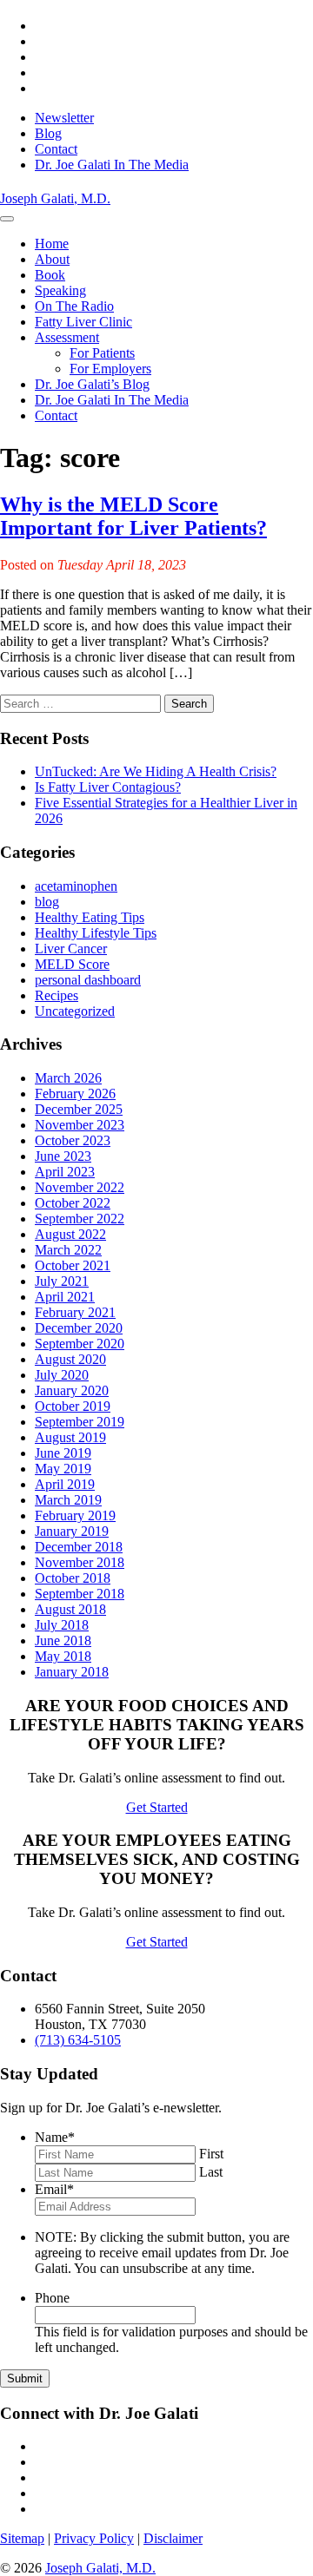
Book (50, 275)
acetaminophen (76, 886)
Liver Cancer (71, 949)
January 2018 (72, 1672)
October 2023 (73, 1140)
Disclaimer (173, 2538)
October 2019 (73, 1406)
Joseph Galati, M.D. (100, 2568)
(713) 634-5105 (78, 2040)
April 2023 (65, 1172)
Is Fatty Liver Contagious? (108, 787)
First (211, 2154)
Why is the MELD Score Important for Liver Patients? (133, 516)
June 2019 (63, 1453)
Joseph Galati (55, 198)
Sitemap (22, 2538)
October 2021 (73, 1265)
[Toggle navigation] (7, 219)
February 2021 (75, 1312)
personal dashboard (88, 980)
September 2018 (80, 1594)
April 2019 (65, 1484)
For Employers (110, 369)
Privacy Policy (94, 2538)
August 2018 (70, 1609)
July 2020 (62, 1375)
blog (47, 902)
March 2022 (68, 1250)
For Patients (102, 353)
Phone (52, 2298)
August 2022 (70, 1234)
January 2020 (72, 1390)
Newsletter (64, 118)
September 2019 (80, 1422)
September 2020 (80, 1344)
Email (54, 2189)
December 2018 (79, 1547)
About (52, 259)
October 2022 (73, 1203)
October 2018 (73, 1578)
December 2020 (79, 1328)
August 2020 (70, 1359)
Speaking (60, 290)
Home (52, 244)
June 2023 (63, 1156)
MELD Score (72, 964)
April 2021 (65, 1297)
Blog (48, 133)
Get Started (157, 1807)
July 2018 (62, 1625)
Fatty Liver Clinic (83, 322)
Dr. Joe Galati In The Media (112, 165)
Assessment (67, 337)
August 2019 (70, 1437)
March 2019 (68, 1500)
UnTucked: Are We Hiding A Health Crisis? (156, 771)
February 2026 (75, 1094)
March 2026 (68, 1078)
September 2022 (80, 1219)
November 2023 (80, 1125)
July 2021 (62, 1281)
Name (55, 2137)
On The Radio (74, 306)
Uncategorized (75, 1011)
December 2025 (79, 1109)
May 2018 (63, 1656)
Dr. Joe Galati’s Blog (92, 384)
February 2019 (75, 1515)
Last (211, 2172)
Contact (56, 149)
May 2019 (63, 1469)
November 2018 (80, 1562)
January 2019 (72, 1531)
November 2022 (80, 1187)
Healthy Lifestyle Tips (96, 933)
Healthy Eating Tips (90, 917)
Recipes (57, 995)
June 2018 (63, 1640)
